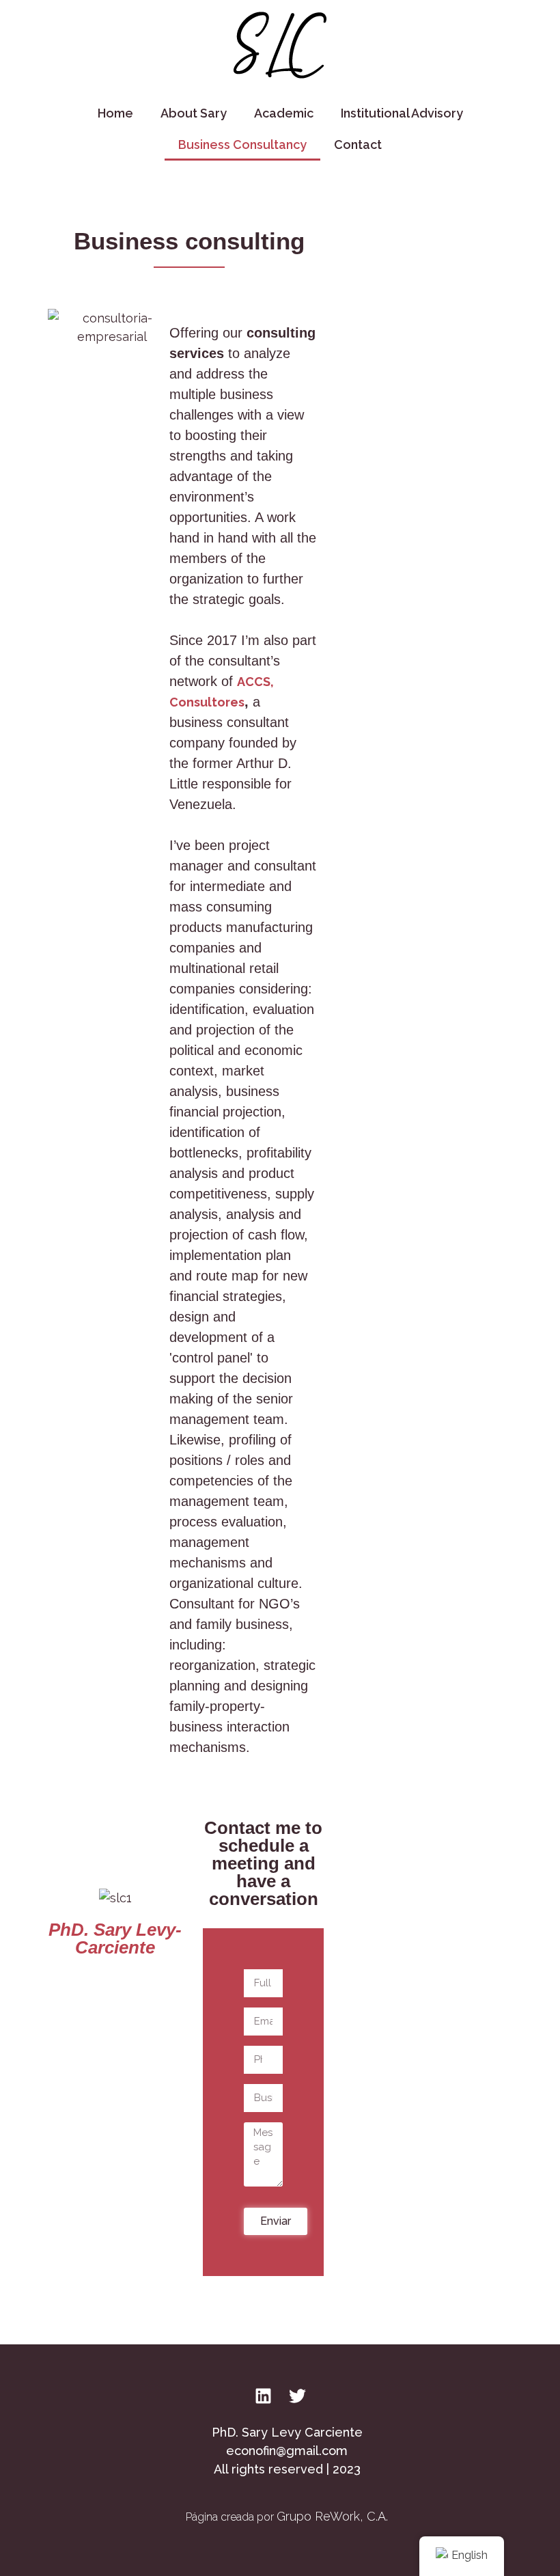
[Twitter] (297, 2396)
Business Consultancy (242, 145)
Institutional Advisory (402, 113)
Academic (284, 113)
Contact (358, 145)
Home (115, 113)
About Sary (194, 113)
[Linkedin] (263, 2396)
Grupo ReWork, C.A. (332, 2516)
